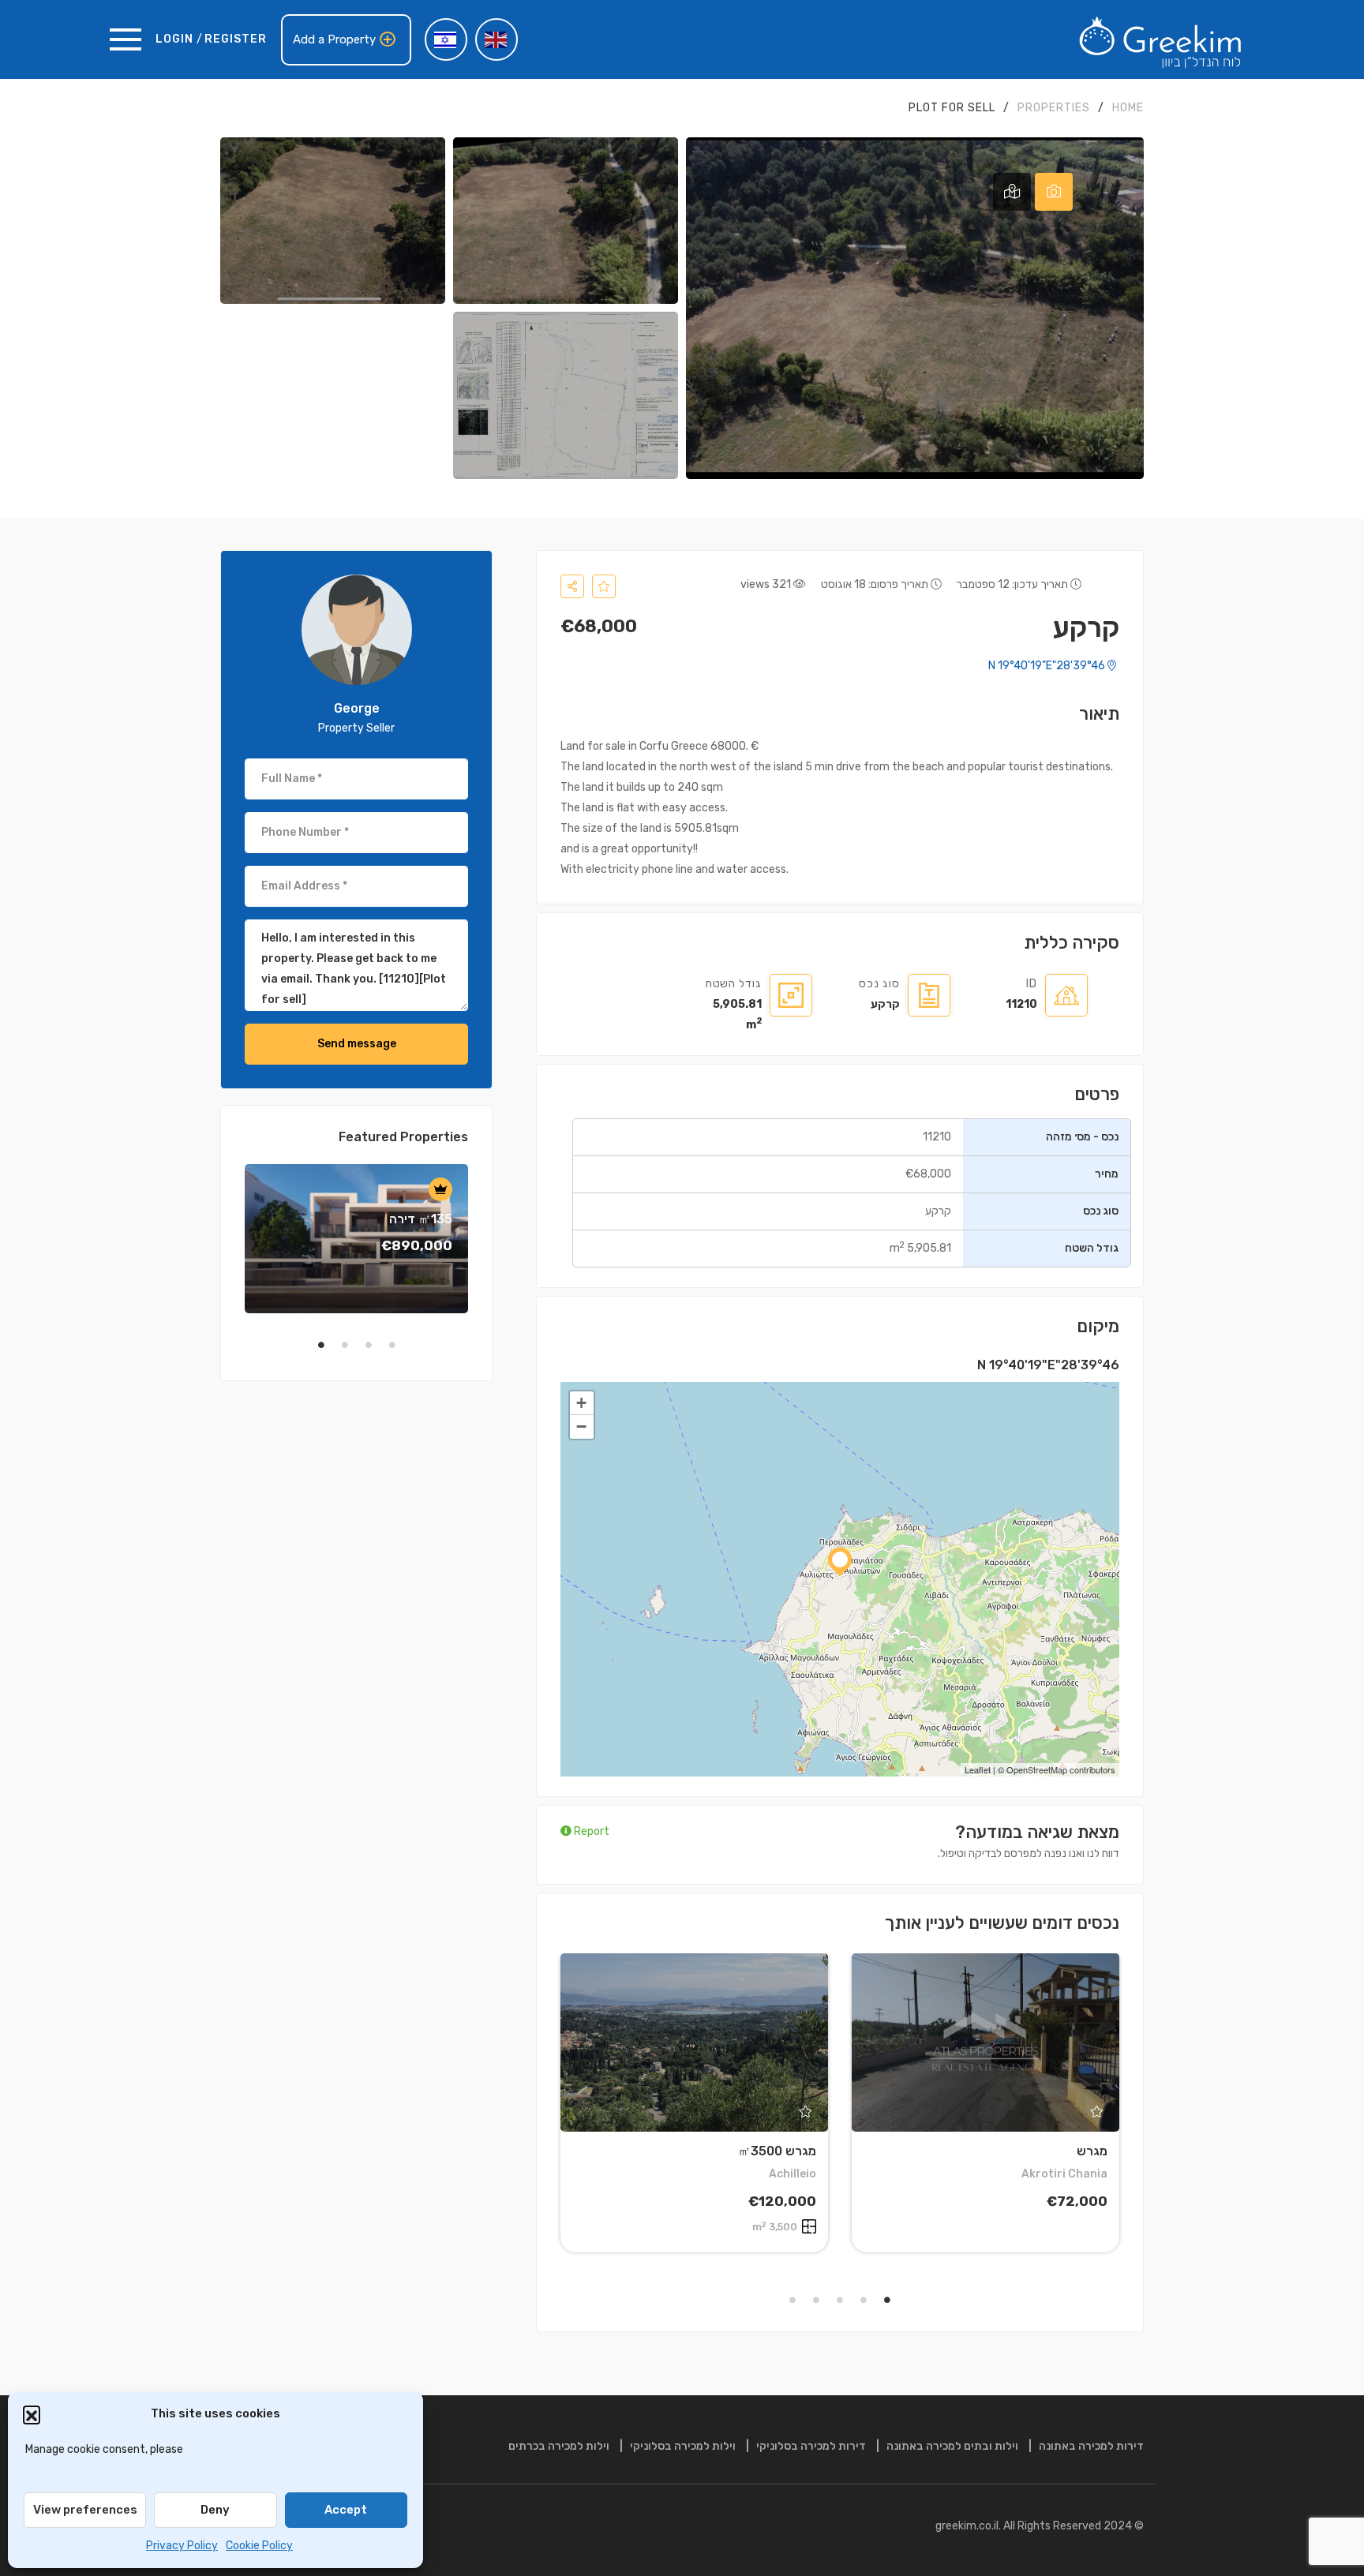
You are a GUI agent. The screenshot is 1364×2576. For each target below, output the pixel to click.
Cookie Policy (259, 2546)
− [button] (581, 1427)
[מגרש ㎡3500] (694, 2042)
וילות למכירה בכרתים (559, 2446)
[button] (32, 2414)
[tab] (1054, 192)
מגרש (1092, 2151)
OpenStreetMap (1037, 1769)
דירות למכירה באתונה (1091, 2446)
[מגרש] (986, 2042)
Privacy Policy (182, 2546)
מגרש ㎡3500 (777, 2151)
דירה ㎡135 (421, 1219)
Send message (357, 1044)
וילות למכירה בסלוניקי (683, 2446)
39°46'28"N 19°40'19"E (1048, 666)
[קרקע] (357, 630)
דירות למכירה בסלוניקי (811, 2446)
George (357, 708)
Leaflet (978, 1769)
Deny (215, 2510)
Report (590, 1831)
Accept (346, 2510)
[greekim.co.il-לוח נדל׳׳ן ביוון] (1160, 39)
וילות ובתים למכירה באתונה (952, 2446)
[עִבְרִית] (446, 39)
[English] (497, 39)
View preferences (85, 2510)
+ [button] (581, 1403)
